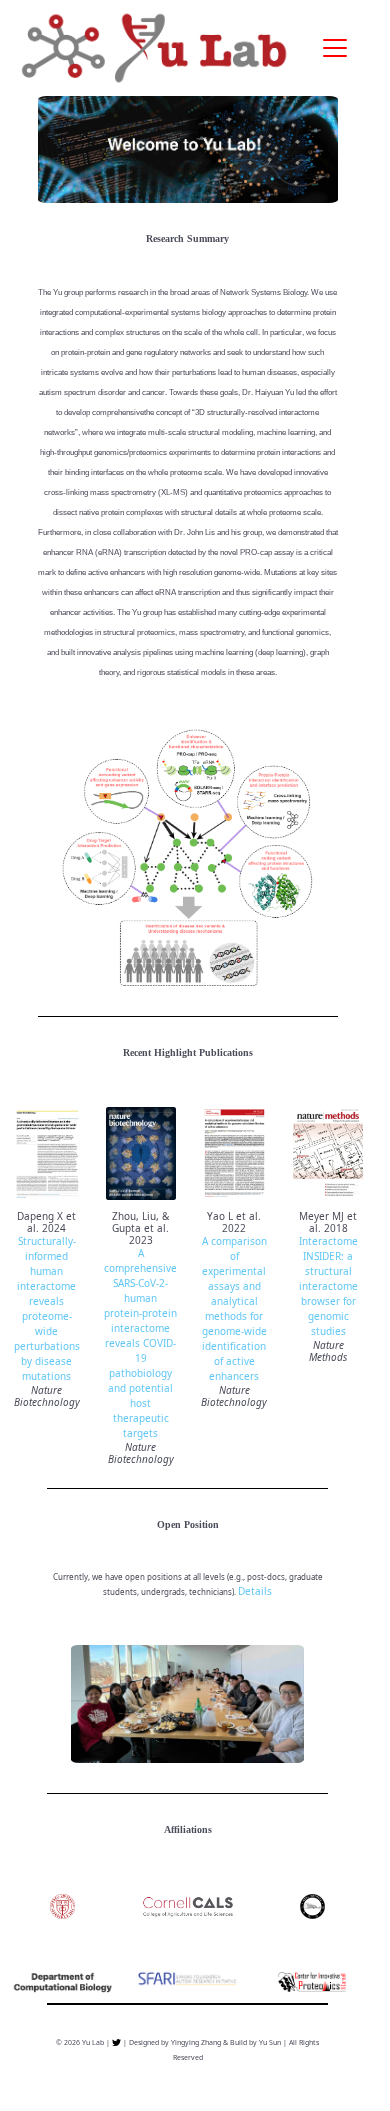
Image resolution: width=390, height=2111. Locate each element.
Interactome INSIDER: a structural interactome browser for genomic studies (328, 1286)
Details (255, 1591)
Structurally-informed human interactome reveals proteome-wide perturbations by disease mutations (47, 1308)
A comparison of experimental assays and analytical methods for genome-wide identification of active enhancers (234, 1308)
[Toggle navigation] (335, 48)
